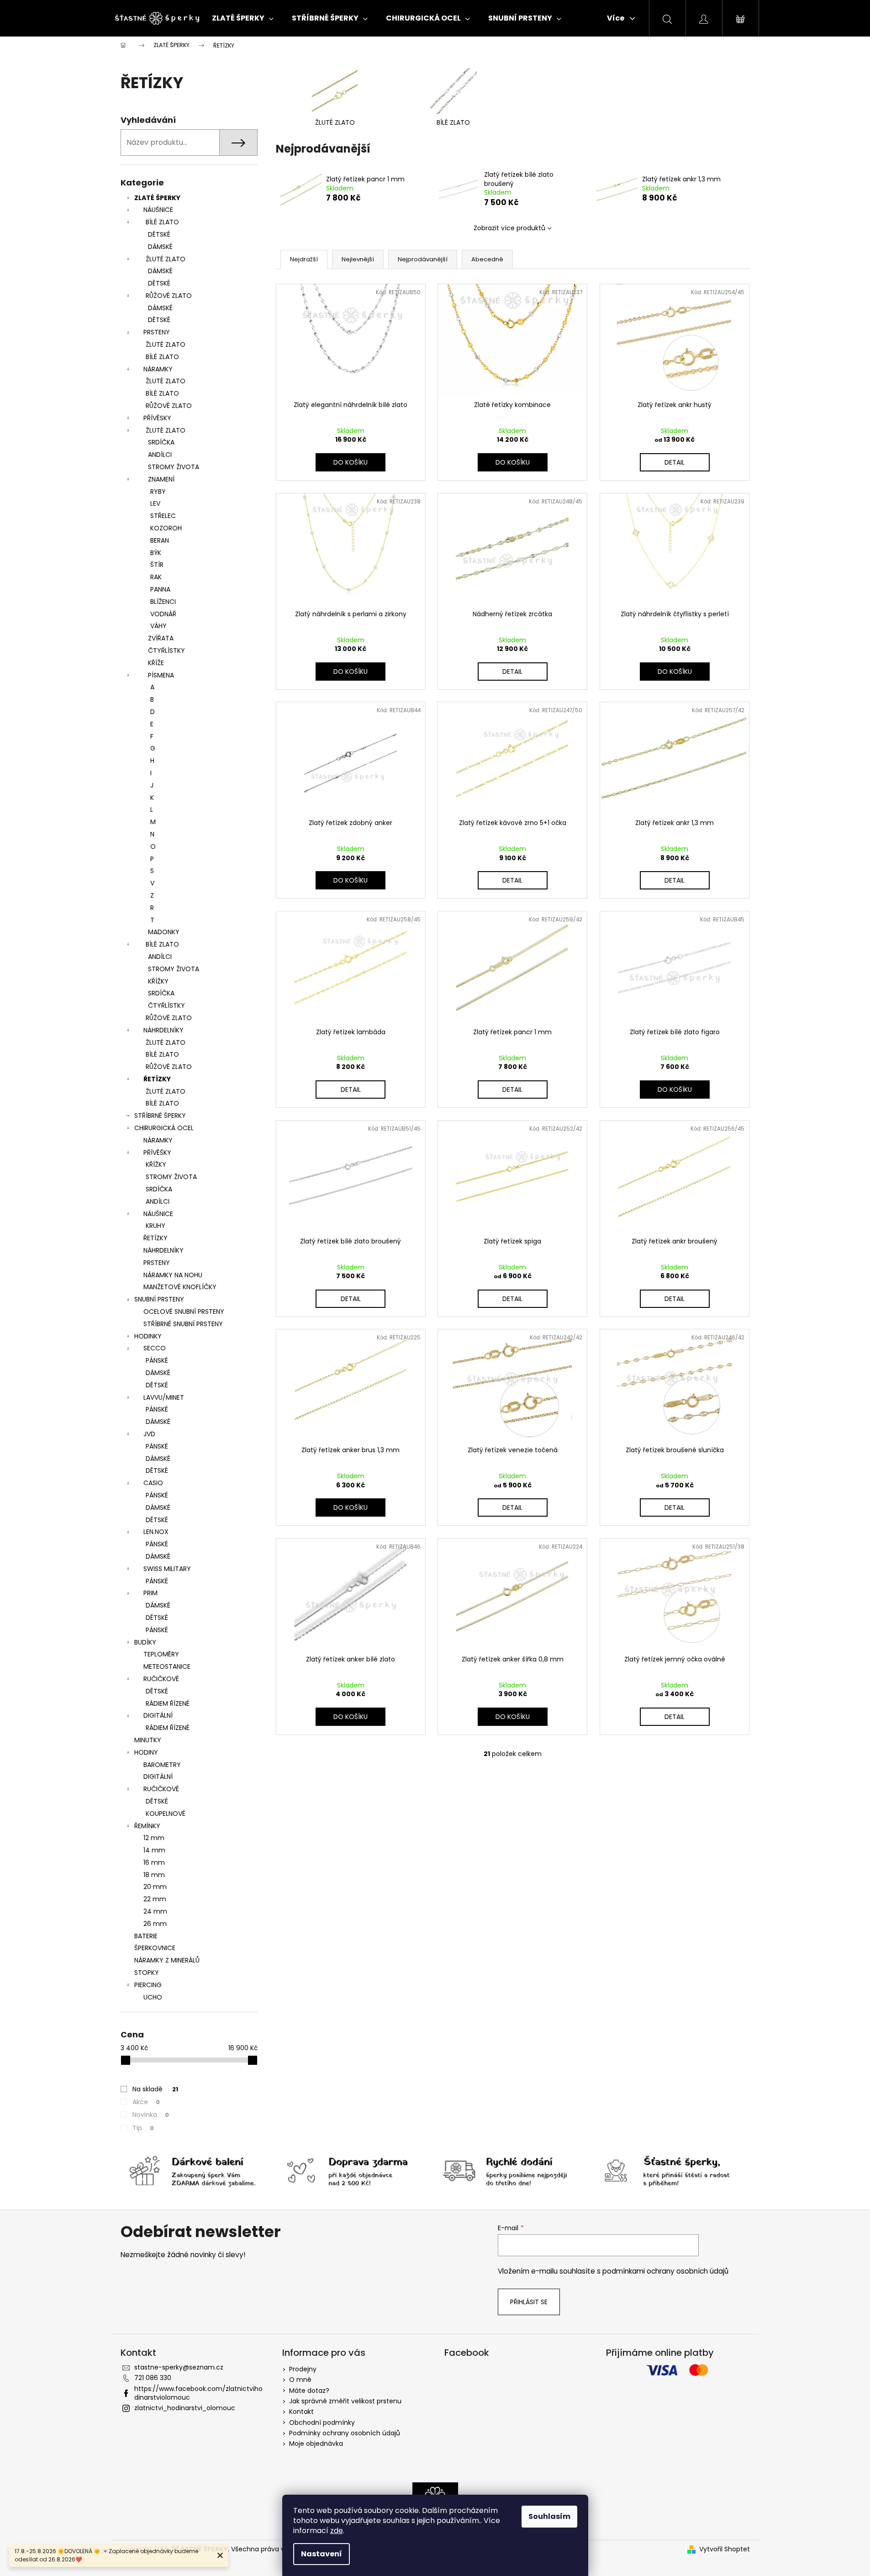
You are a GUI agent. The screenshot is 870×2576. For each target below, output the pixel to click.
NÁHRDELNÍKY (163, 1030)
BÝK (156, 553)
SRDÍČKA (161, 442)
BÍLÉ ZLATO (162, 222)
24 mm (155, 1911)
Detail (675, 462)
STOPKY (147, 1973)
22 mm (155, 1899)
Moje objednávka (316, 2444)
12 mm (154, 1838)
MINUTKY (148, 1740)
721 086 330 (153, 2378)
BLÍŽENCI (163, 602)
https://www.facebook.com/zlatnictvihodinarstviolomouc (198, 2393)
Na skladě (155, 2089)
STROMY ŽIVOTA (174, 467)
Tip (143, 2128)
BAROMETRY (162, 1765)
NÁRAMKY (158, 369)
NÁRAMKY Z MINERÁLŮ (167, 1960)
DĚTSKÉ (159, 234)
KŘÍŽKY (158, 981)
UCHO (153, 1997)
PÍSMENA (161, 675)
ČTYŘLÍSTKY (166, 651)
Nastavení (322, 2554)
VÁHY (158, 626)
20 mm (155, 1887)
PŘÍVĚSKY (157, 418)
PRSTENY (157, 332)
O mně (300, 2380)
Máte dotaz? (309, 2391)
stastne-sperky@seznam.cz (179, 2367)
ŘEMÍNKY (147, 1826)
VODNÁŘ (163, 614)
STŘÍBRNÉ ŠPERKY (160, 1116)
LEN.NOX (156, 1532)
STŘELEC (163, 516)
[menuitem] (243, 18)
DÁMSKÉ (160, 247)
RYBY (158, 492)
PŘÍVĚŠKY (157, 1153)
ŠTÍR (157, 565)
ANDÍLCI (160, 455)
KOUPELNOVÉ (166, 1814)
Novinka (151, 2115)
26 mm (155, 1924)
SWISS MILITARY (167, 1569)
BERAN (160, 540)
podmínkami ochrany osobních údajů (665, 2271)
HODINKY (148, 1336)
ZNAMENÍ (161, 479)
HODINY (146, 1752)
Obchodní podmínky (322, 2423)
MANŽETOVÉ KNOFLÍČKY (180, 1287)
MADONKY (164, 932)
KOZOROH (166, 528)
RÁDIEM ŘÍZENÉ (168, 1703)
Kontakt (301, 2412)
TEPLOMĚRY (161, 1654)
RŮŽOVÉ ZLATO (169, 296)
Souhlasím (549, 2516)
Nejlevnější (358, 259)
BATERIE (146, 1936)
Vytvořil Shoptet (725, 2549)
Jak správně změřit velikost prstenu (345, 2401)
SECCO (155, 1348)
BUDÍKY (145, 1642)
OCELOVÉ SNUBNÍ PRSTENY (184, 1312)
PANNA (160, 589)
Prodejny (303, 2369)
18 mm (154, 1875)
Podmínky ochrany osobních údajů (345, 2433)
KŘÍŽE (156, 663)
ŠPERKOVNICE (155, 1948)
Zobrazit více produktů (509, 228)
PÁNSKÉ (157, 1360)
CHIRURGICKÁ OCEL (164, 1128)
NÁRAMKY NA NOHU (173, 1275)
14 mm (154, 1850)
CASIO (153, 1483)
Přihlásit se (529, 2302)
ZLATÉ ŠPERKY (157, 198)
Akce (146, 2102)
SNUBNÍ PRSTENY (159, 1299)
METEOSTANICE (167, 1666)
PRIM (150, 1593)
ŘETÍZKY (157, 1079)
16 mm (154, 1862)
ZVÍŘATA (161, 638)
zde (337, 2531)
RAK (156, 577)
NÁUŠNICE (158, 210)
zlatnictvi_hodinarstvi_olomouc (185, 2408)
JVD (149, 1434)
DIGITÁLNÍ (158, 1715)
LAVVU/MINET (164, 1397)
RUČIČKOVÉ (161, 1679)
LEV (155, 503)
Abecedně (487, 259)
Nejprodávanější (423, 259)
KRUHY (156, 1226)
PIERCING (148, 1985)
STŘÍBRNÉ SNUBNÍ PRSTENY (183, 1324)
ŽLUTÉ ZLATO (166, 259)
